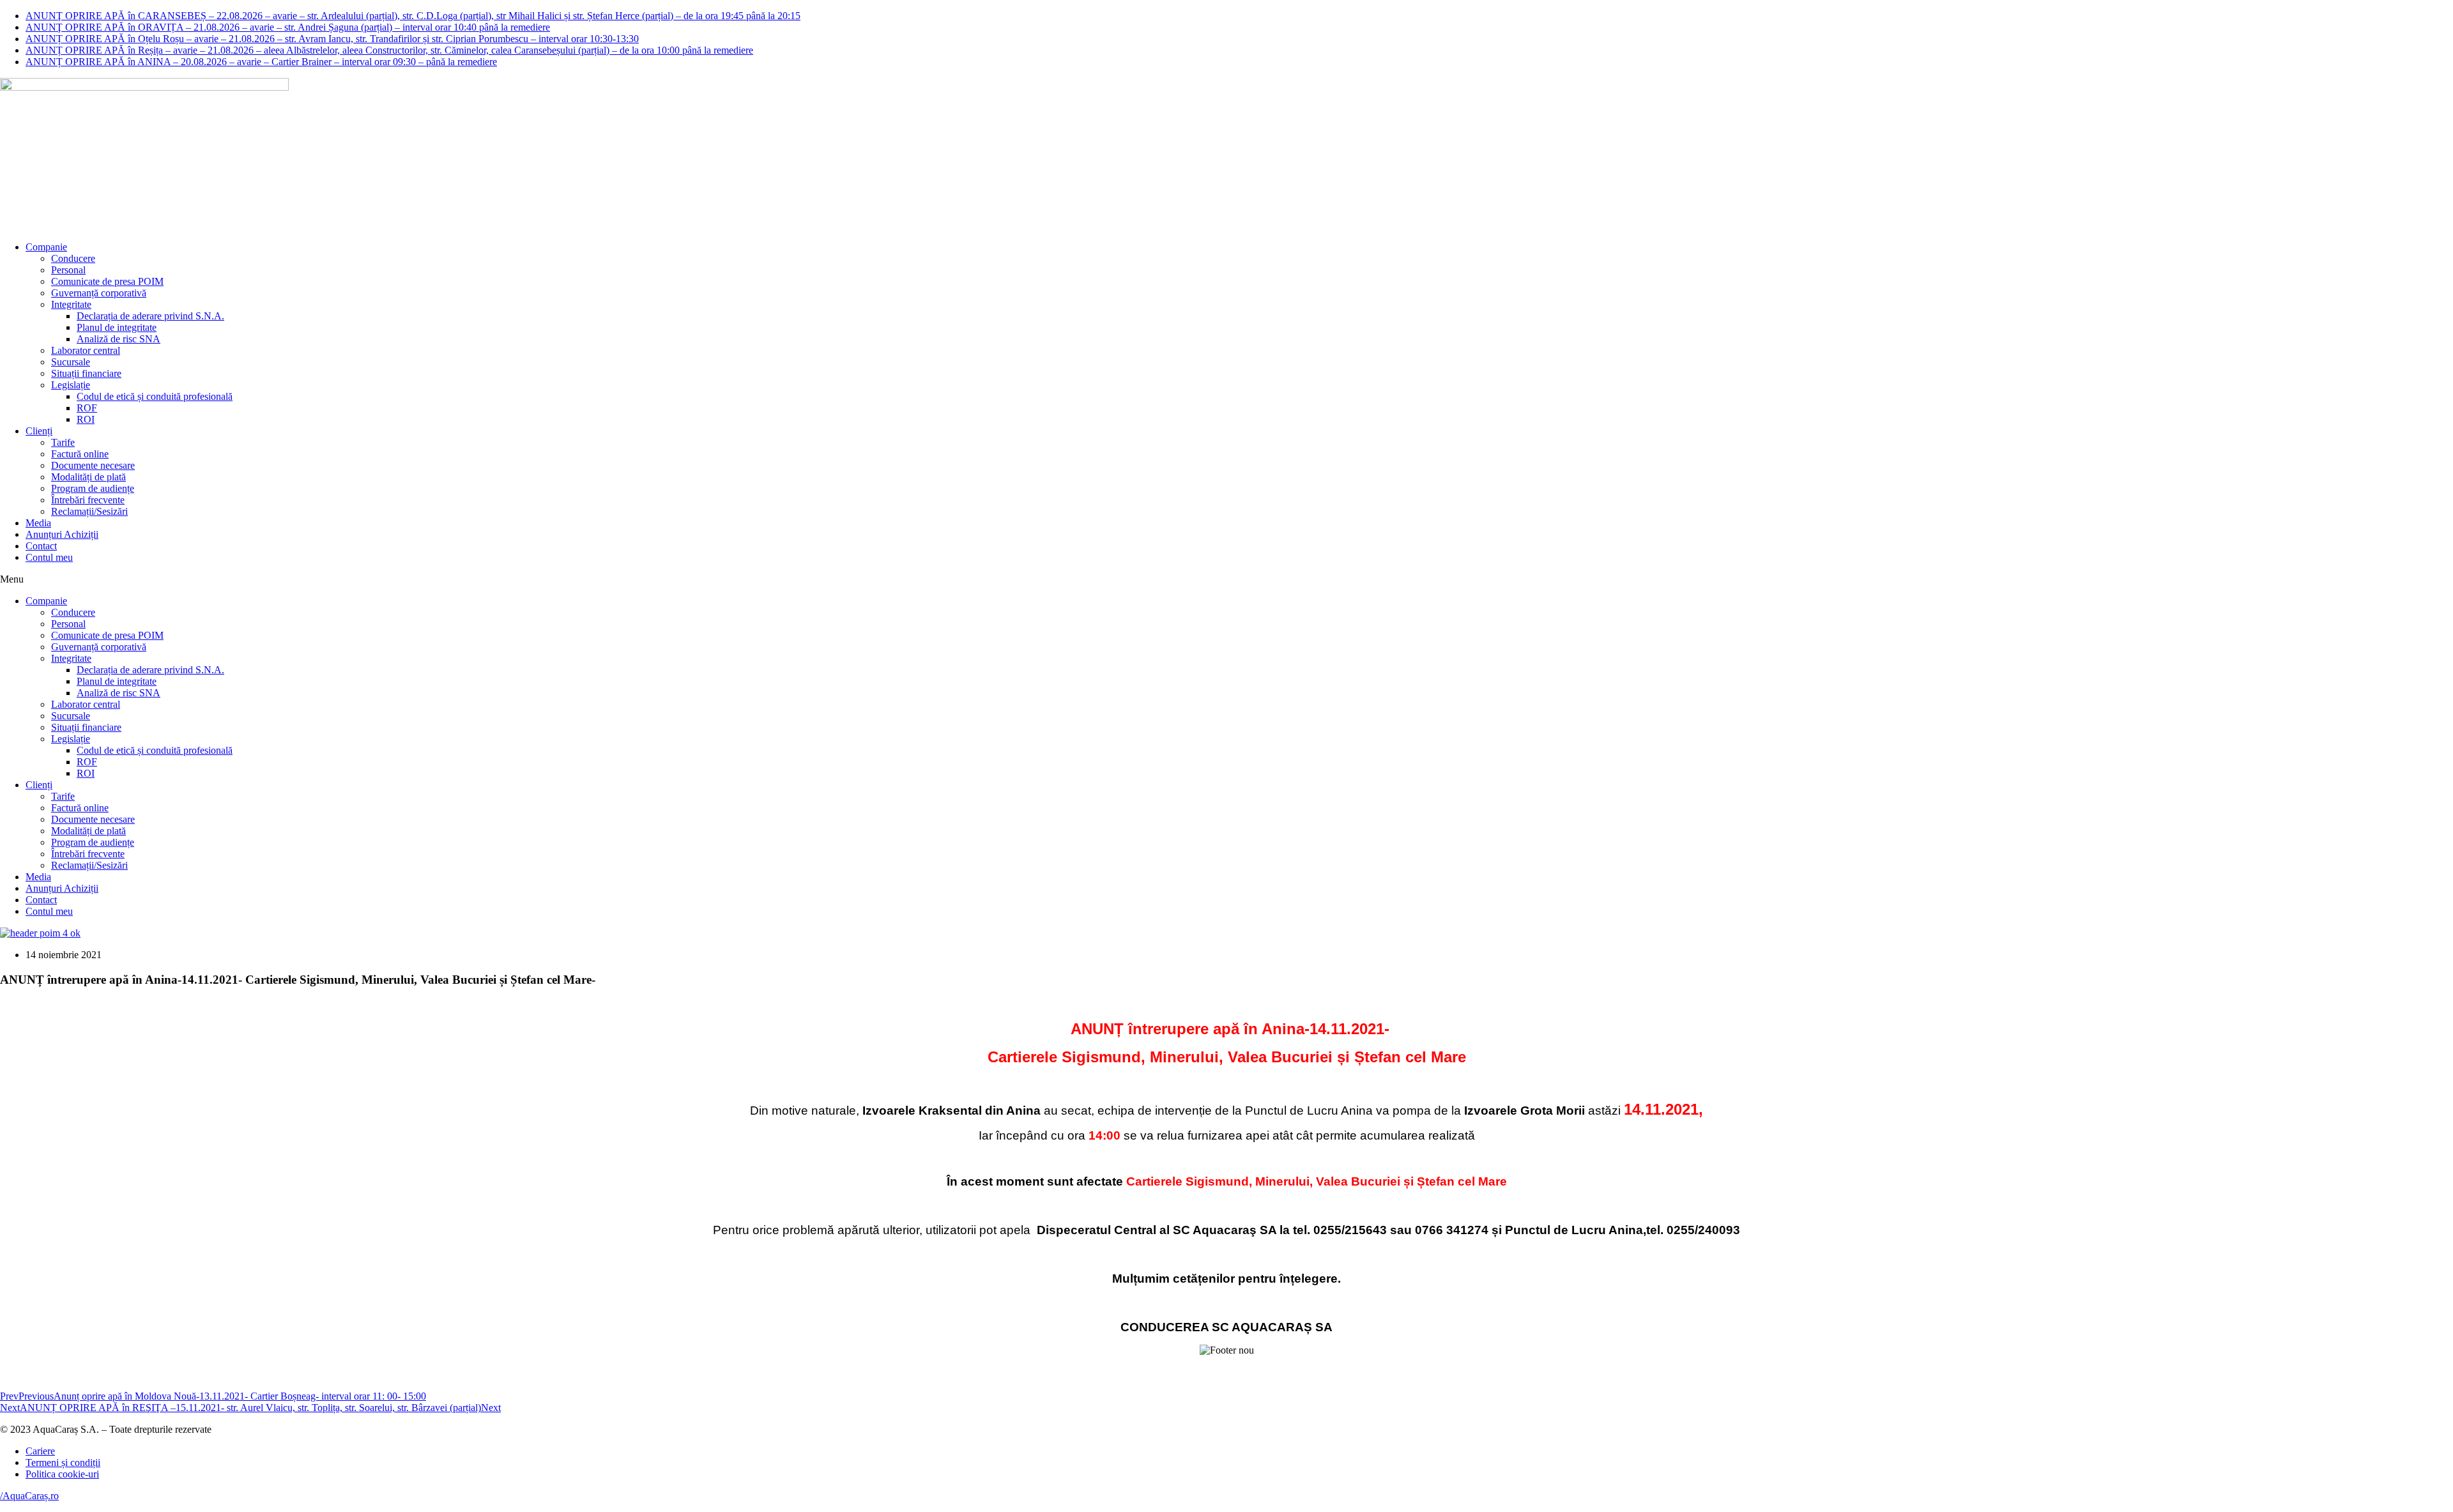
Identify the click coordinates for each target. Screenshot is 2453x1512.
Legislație (71, 385)
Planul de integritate (117, 327)
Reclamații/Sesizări (89, 511)
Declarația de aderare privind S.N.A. (150, 316)
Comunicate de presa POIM (107, 281)
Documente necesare (93, 465)
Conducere (73, 258)
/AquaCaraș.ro (29, 1496)
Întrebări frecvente (88, 500)
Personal (68, 270)
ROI (86, 419)
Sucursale (71, 362)
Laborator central (86, 350)
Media (38, 523)
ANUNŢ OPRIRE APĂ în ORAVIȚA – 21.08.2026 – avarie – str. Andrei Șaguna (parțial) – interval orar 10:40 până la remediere (288, 27)
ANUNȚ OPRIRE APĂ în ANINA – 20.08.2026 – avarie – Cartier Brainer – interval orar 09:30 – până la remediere (261, 62)
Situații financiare (86, 373)
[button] (1226, 579)
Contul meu (49, 557)
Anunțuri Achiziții (62, 534)
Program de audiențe (93, 488)
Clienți (39, 431)
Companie (46, 247)
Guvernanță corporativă (99, 293)
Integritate (71, 304)
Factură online (80, 454)
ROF (87, 408)
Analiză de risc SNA (118, 339)
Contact (41, 546)
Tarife (63, 442)
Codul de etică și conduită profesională (155, 396)
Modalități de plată (88, 477)
